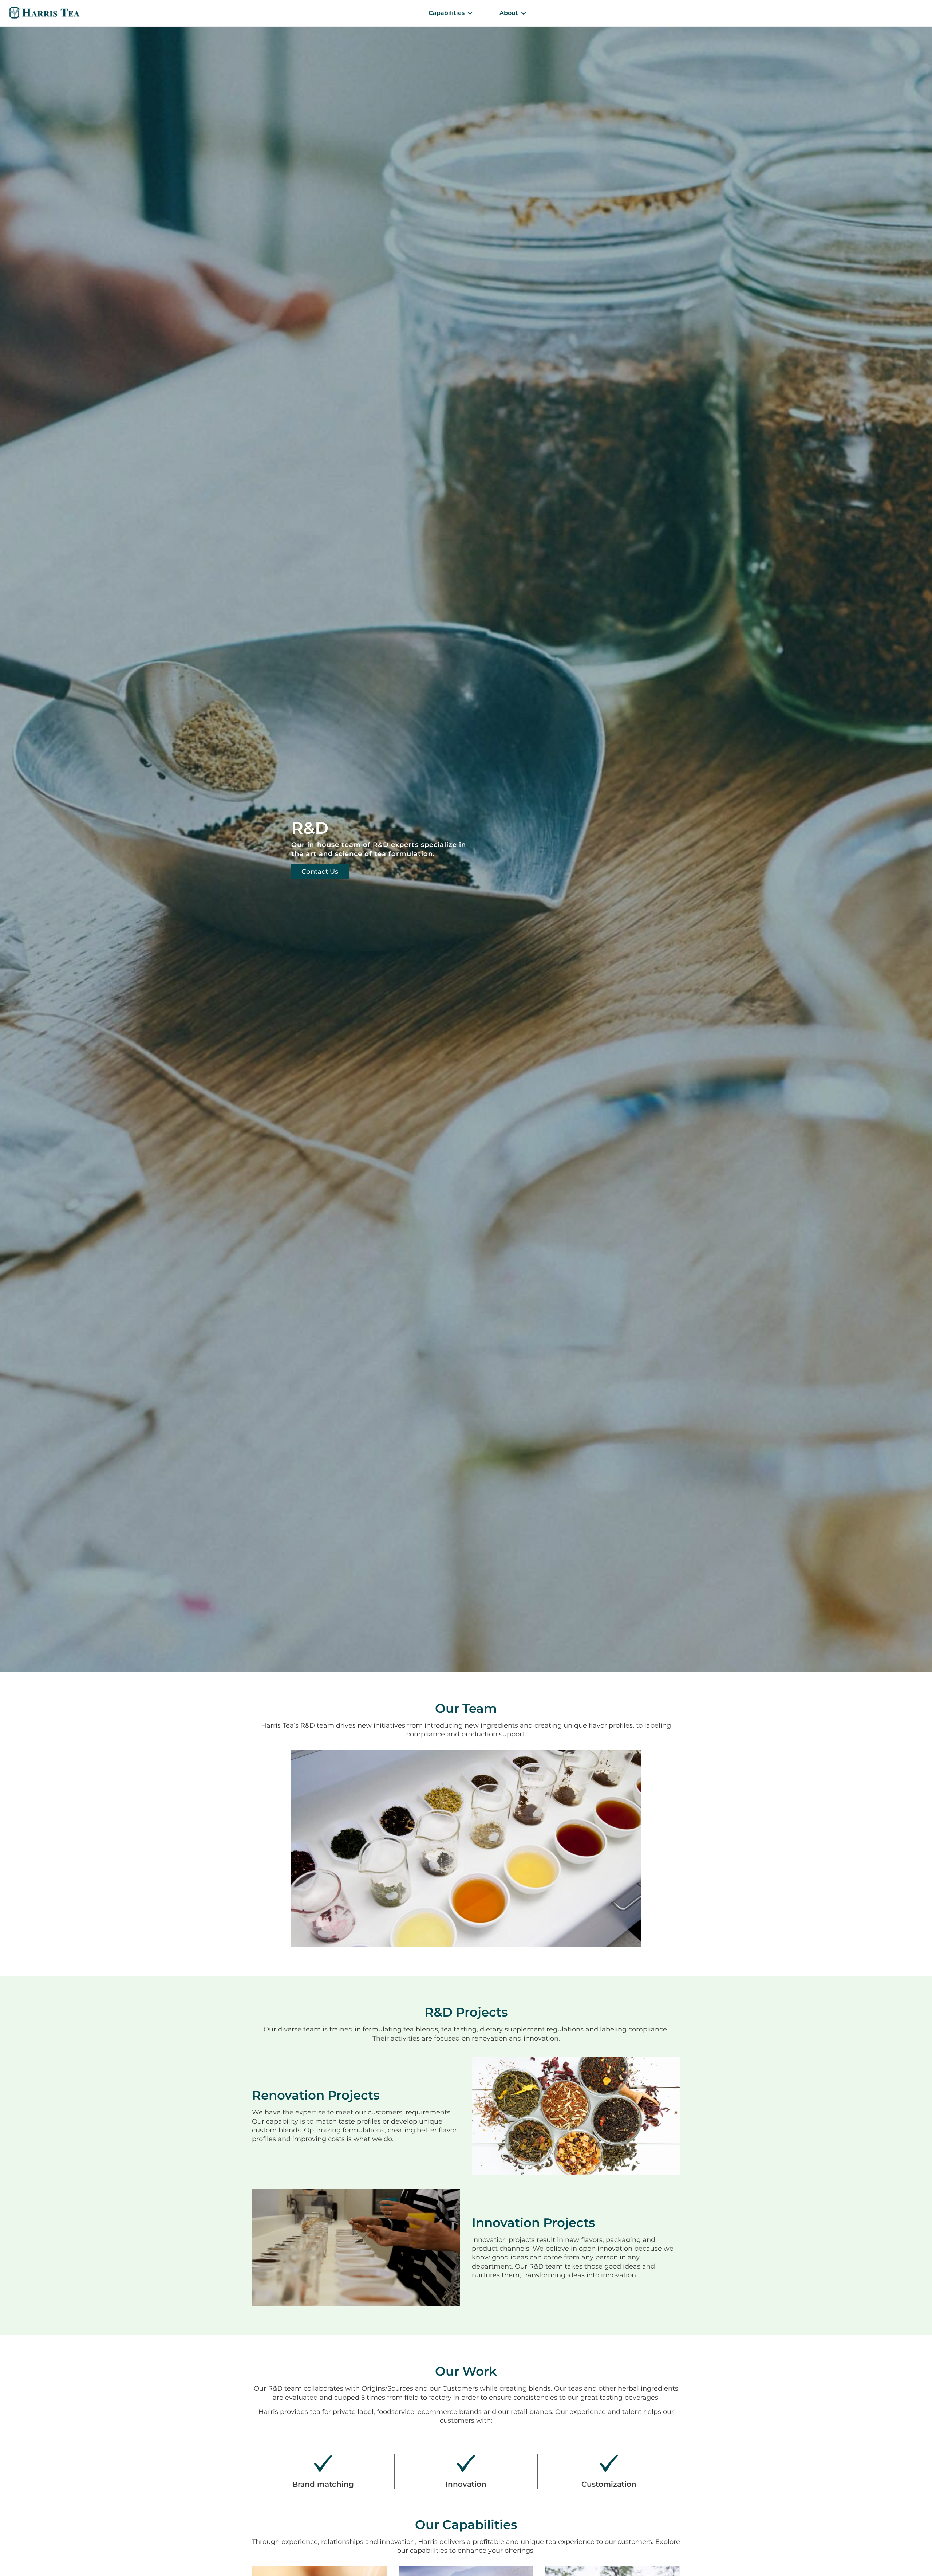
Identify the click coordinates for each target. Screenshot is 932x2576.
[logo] (44, 13)
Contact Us (320, 872)
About (509, 13)
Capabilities (447, 13)
